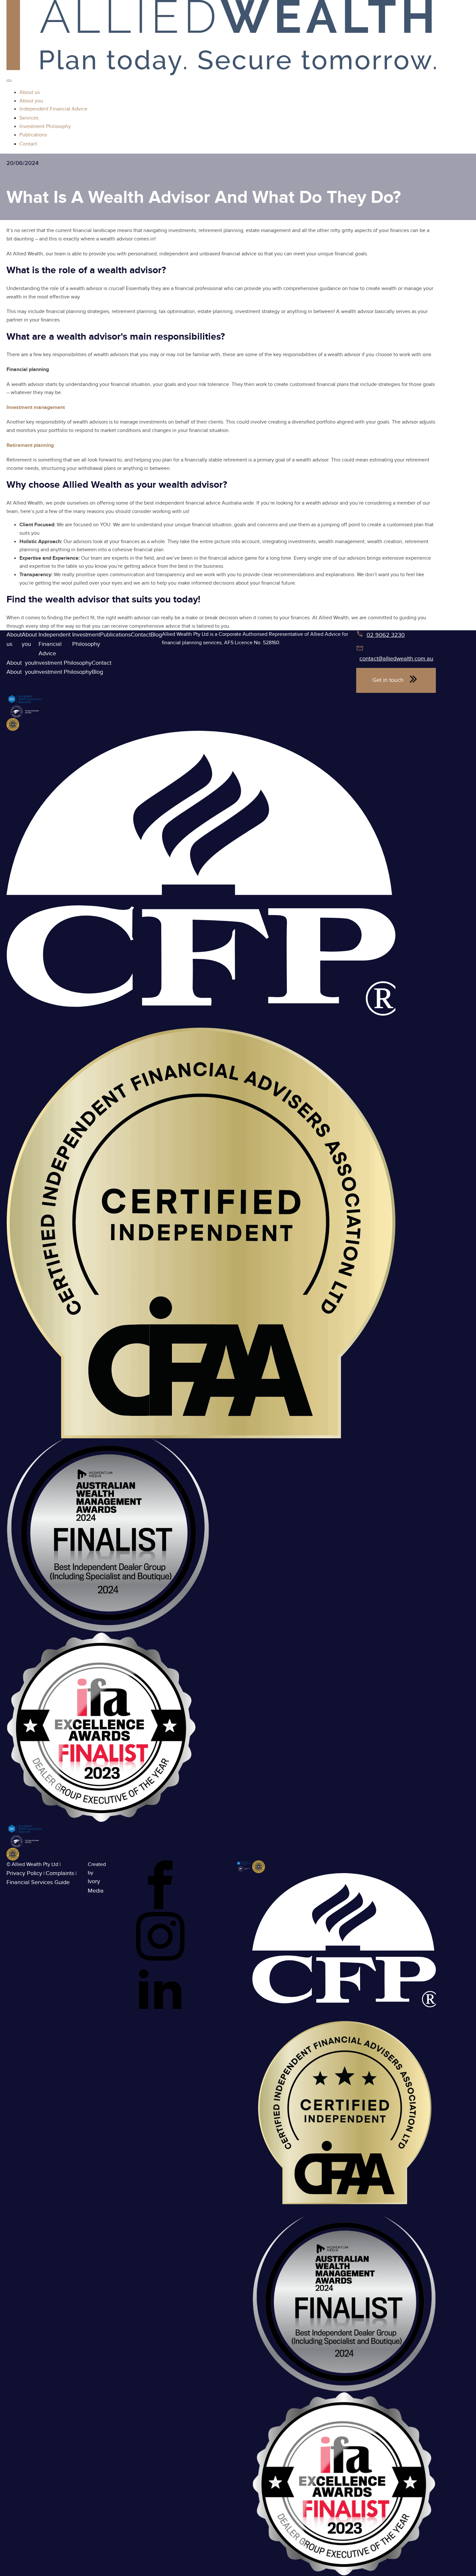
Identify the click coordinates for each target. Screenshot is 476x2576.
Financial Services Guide (38, 1882)
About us (14, 639)
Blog (156, 635)
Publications (115, 635)
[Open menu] (9, 81)
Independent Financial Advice (55, 644)
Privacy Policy (24, 1873)
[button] (396, 680)
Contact (141, 635)
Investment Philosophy (86, 639)
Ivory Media (96, 1886)
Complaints (60, 1873)
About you (30, 639)
